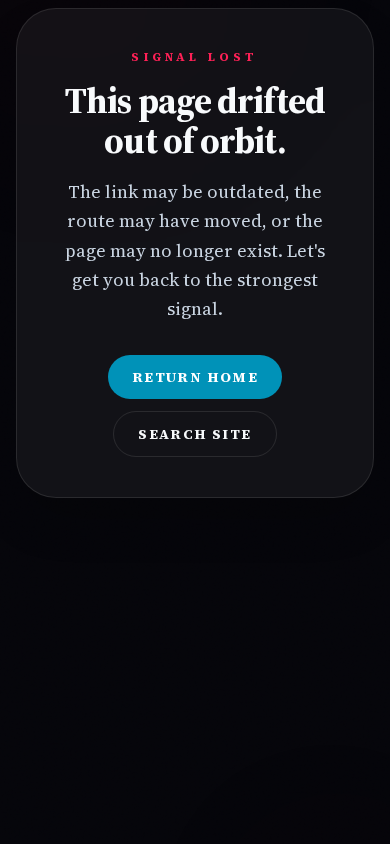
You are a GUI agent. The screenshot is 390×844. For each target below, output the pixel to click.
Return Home (195, 377)
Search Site (194, 434)
